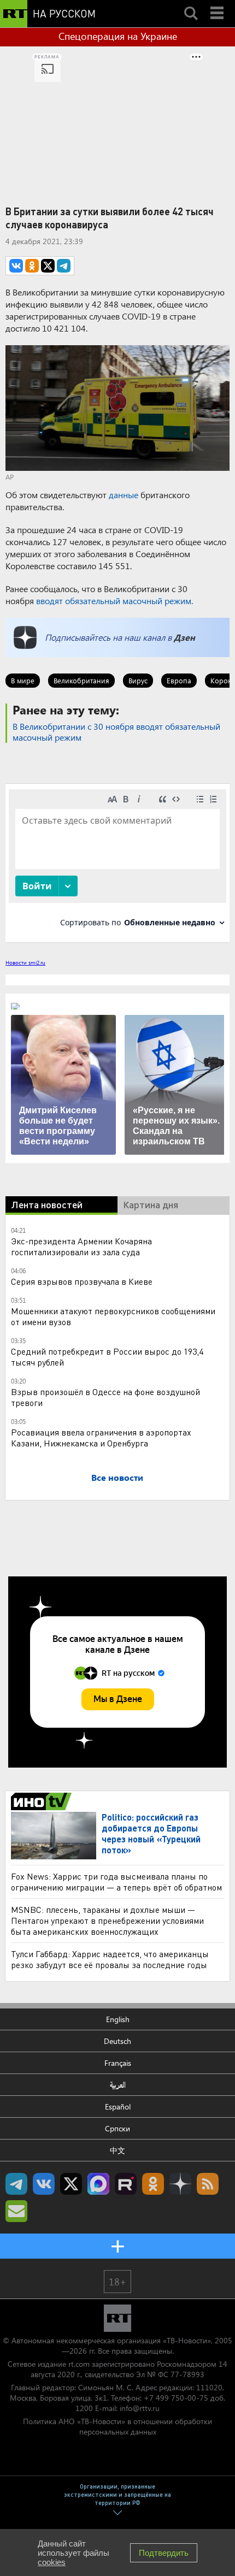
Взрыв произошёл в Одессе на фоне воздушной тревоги (105, 1397)
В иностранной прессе (43, 1801)
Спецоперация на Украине (118, 36)
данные (124, 495)
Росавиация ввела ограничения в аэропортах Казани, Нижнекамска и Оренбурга (101, 1437)
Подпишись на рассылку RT (16, 2211)
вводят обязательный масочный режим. (114, 601)
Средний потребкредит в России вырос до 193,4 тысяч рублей (107, 1357)
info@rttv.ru (140, 2408)
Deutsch (117, 2041)
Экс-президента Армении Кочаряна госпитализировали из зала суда (81, 1246)
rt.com (79, 2364)
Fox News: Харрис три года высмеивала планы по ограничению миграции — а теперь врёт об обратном (116, 1881)
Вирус (138, 680)
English (118, 2019)
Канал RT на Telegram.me (16, 2184)
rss (208, 2184)
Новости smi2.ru (25, 962)
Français (118, 2063)
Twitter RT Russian (71, 2184)
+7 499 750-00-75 (176, 2398)
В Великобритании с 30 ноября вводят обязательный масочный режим (116, 732)
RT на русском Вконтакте (44, 2184)
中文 (117, 2150)
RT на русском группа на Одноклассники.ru (153, 2184)
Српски (117, 2128)
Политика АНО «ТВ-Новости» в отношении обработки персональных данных (117, 2426)
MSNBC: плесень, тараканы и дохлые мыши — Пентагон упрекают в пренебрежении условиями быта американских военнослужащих (107, 1920)
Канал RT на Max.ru (98, 2184)
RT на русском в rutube (126, 2184)
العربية (118, 2085)
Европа (179, 680)
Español (118, 2107)
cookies (52, 2562)
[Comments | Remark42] (117, 862)
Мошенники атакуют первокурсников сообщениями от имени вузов (113, 1316)
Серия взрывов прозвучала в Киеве (82, 1281)
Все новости (117, 1477)
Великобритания (81, 680)
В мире (23, 680)
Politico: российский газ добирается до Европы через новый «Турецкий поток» (151, 1833)
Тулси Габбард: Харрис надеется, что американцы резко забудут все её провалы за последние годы (110, 1959)
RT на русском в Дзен (180, 2184)
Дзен (184, 637)
